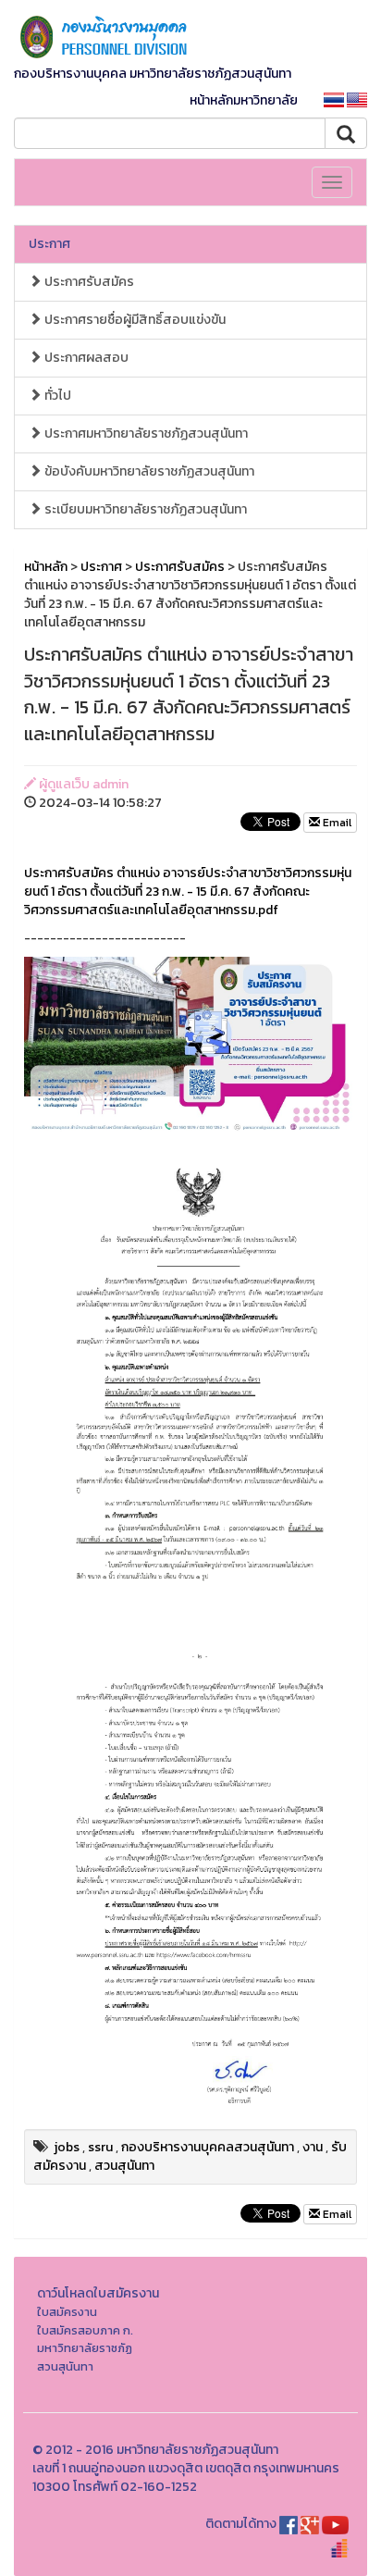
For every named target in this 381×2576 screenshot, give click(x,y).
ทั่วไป (56, 396)
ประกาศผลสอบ (85, 358)
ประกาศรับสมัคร (88, 282)
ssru (100, 2147)
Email (336, 823)
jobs (67, 2147)
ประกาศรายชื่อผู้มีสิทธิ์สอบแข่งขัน (134, 320)
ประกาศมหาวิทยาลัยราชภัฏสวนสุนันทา (145, 433)
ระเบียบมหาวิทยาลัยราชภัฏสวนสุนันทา (144, 509)
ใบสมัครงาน (67, 2312)
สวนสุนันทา (124, 2166)
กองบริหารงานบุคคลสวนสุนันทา (208, 2147)
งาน (313, 2147)
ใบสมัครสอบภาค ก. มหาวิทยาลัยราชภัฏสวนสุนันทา (85, 2348)
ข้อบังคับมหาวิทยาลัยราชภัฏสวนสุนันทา (148, 471)
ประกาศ (49, 244)
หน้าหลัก (46, 567)
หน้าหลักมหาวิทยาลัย (244, 100)
